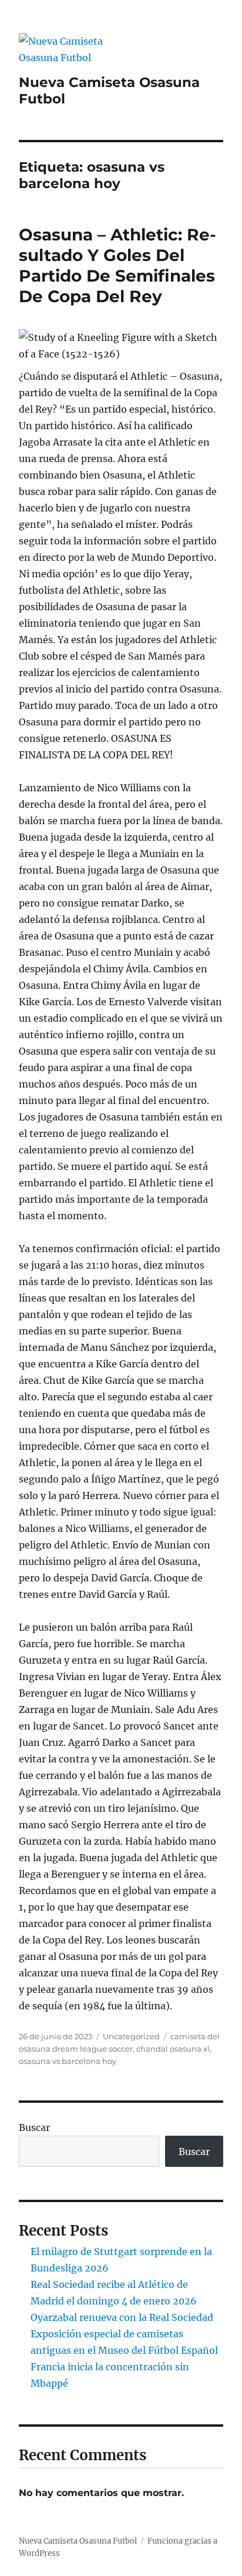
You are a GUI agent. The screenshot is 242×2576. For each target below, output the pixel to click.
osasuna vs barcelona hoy (68, 2061)
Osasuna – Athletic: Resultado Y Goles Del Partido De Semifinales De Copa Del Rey (117, 265)
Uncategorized (131, 2036)
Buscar (34, 2127)
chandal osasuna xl (173, 2049)
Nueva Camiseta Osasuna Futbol (78, 2541)
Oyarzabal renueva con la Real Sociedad (122, 2317)
